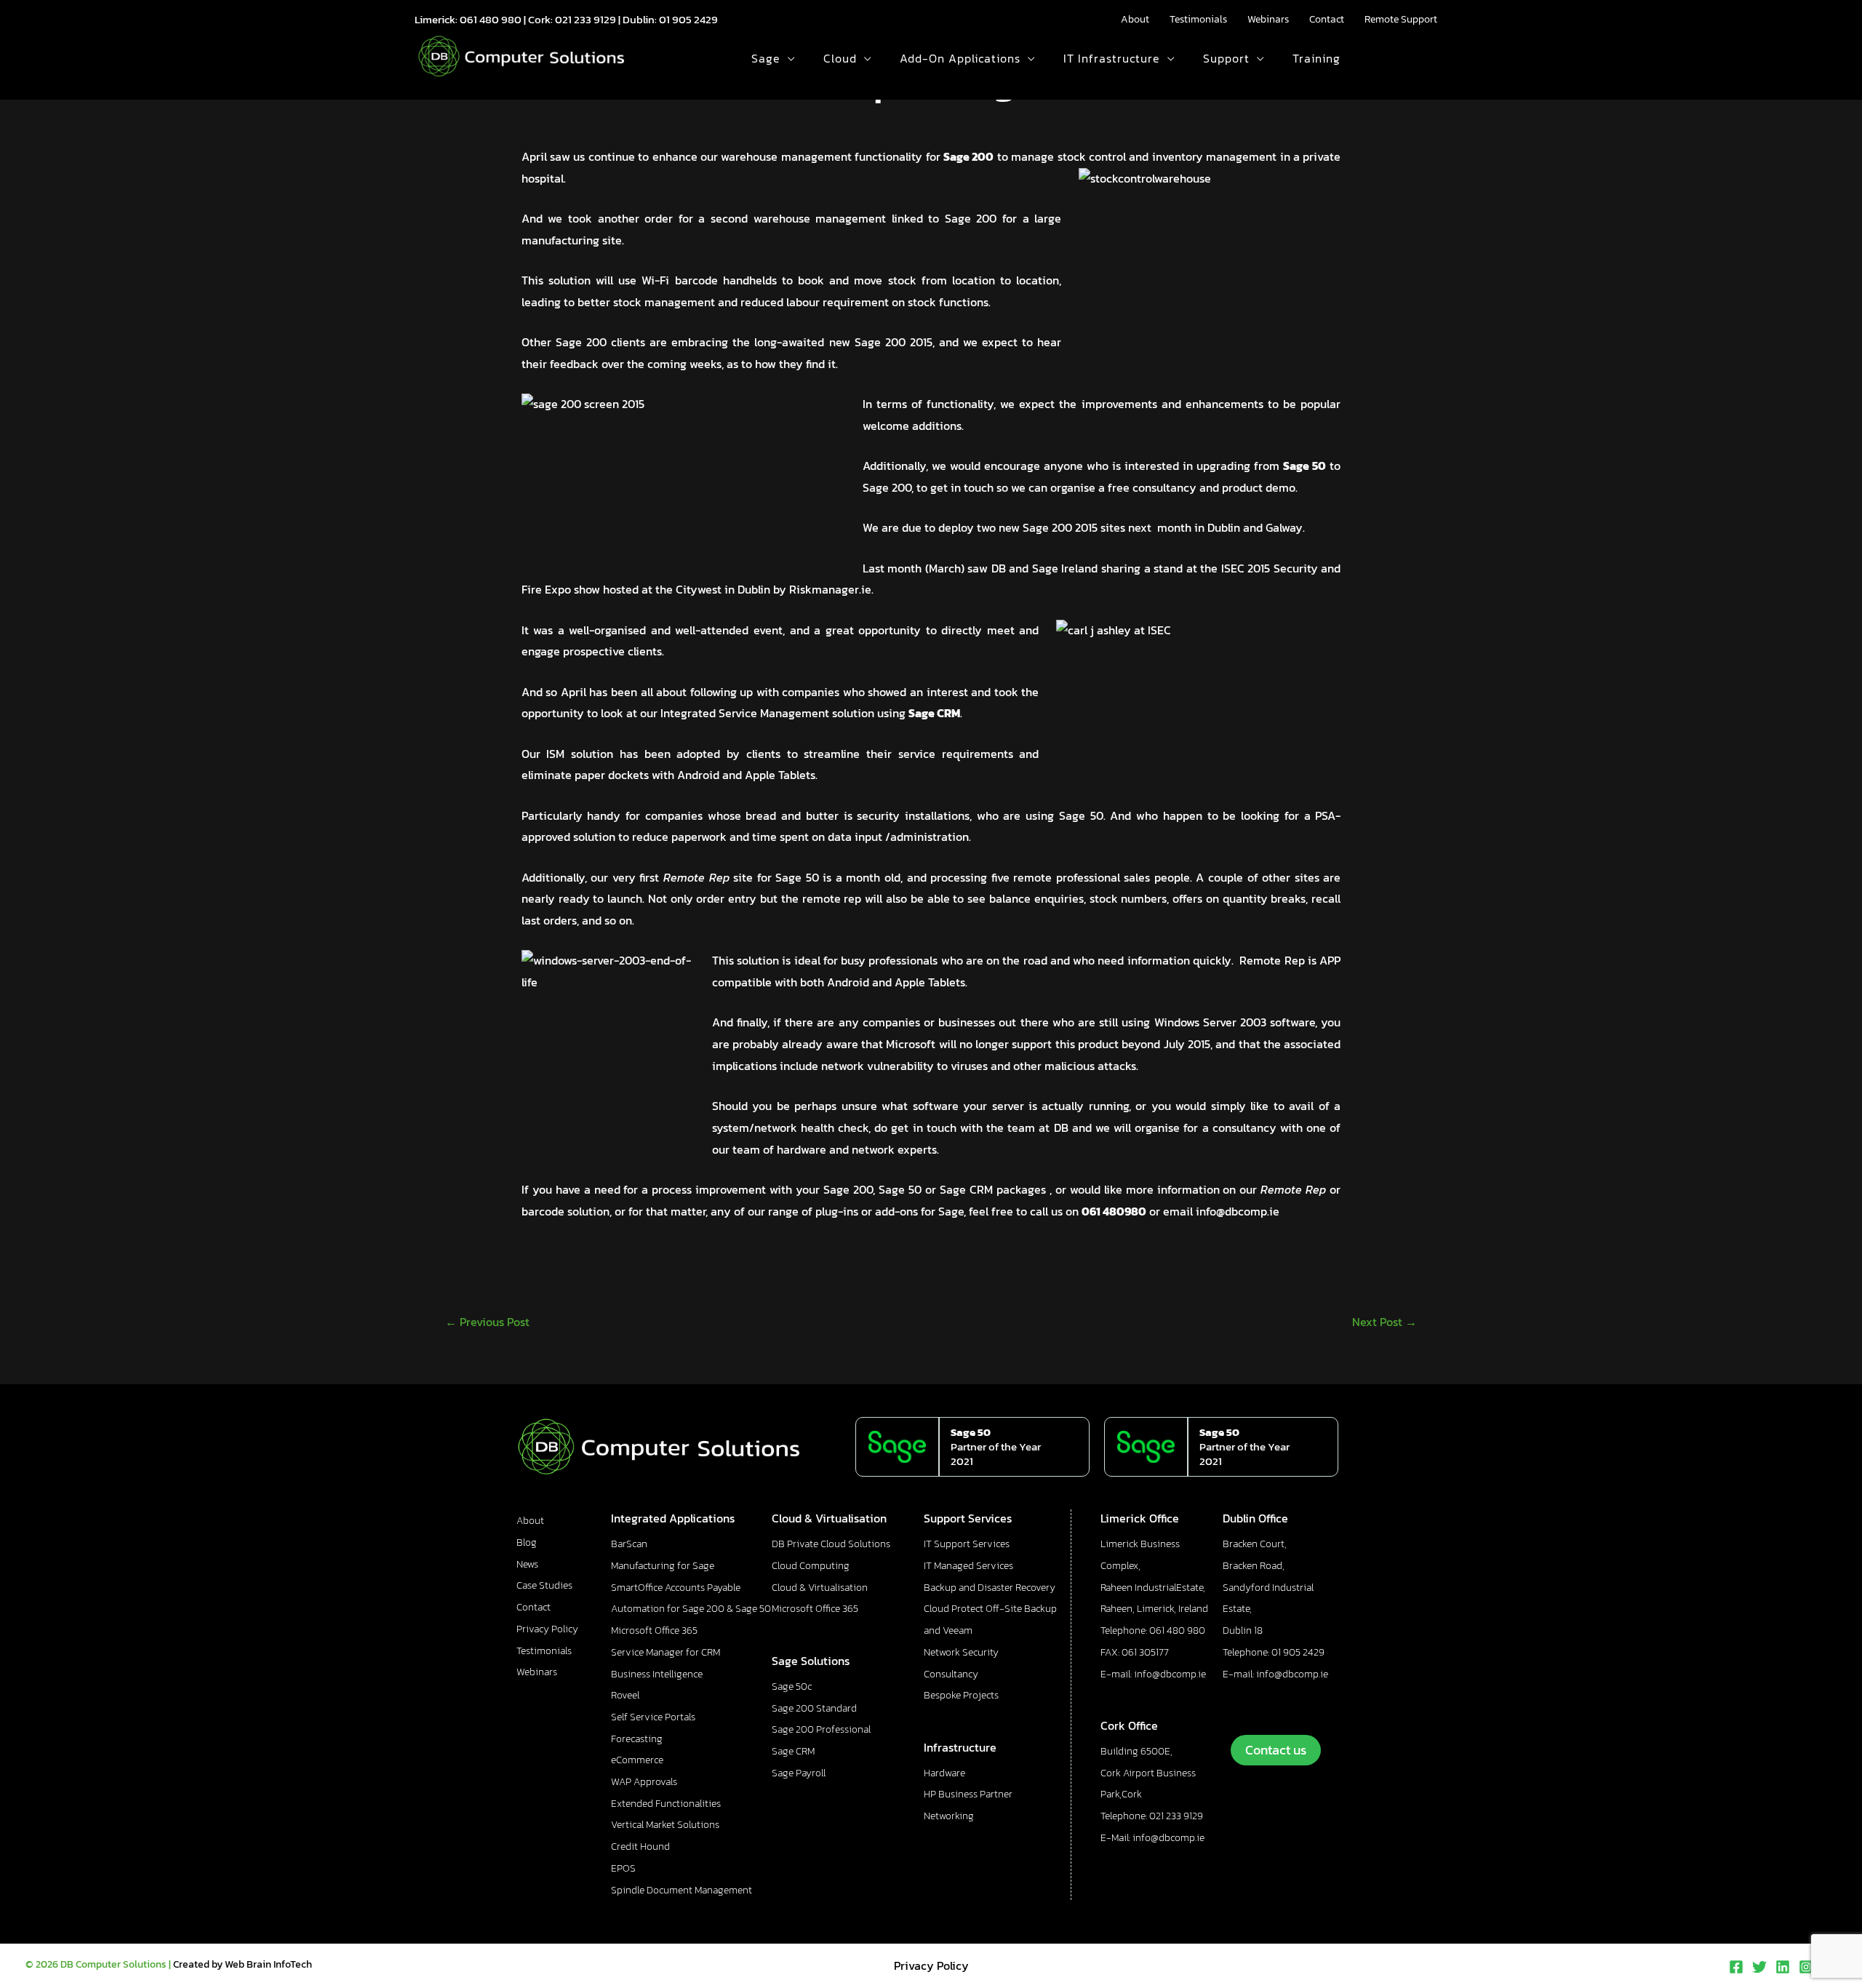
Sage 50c (792, 1686)
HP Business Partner (968, 1794)
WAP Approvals (644, 1782)
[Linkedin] (1783, 1967)
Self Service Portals (653, 1717)
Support (1226, 58)
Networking (949, 1816)
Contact (1327, 19)
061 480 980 (491, 19)
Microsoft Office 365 (654, 1630)
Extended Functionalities (666, 1804)
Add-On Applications (960, 58)
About (1135, 19)
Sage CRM (793, 1751)
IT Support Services (967, 1544)
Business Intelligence (657, 1674)
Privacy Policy (547, 1629)
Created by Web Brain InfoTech (243, 1964)
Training (1316, 58)
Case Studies (544, 1585)
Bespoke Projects (961, 1695)
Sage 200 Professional (821, 1729)
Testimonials (1198, 19)
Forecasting (637, 1739)
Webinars (1268, 19)
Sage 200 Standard (814, 1708)
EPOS (623, 1868)
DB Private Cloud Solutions (831, 1544)
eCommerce (637, 1760)
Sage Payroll (799, 1773)
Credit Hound (640, 1847)
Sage (766, 58)
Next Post (1384, 1322)
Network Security (961, 1652)
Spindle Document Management (682, 1890)
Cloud (840, 58)
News (527, 1564)
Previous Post (487, 1322)
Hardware (944, 1773)
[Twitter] (1759, 1967)
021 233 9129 (586, 19)
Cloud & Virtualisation (820, 1588)
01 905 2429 (688, 19)
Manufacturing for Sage (663, 1566)
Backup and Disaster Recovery (990, 1588)
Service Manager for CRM (666, 1652)
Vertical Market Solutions (665, 1825)
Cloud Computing (811, 1566)
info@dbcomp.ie (1238, 1211)
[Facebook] (1736, 1967)
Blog (527, 1542)
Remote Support (1401, 19)
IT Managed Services (968, 1566)
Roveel (625, 1695)
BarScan (629, 1544)
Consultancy (951, 1674)
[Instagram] (1806, 1967)
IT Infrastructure (1112, 58)
